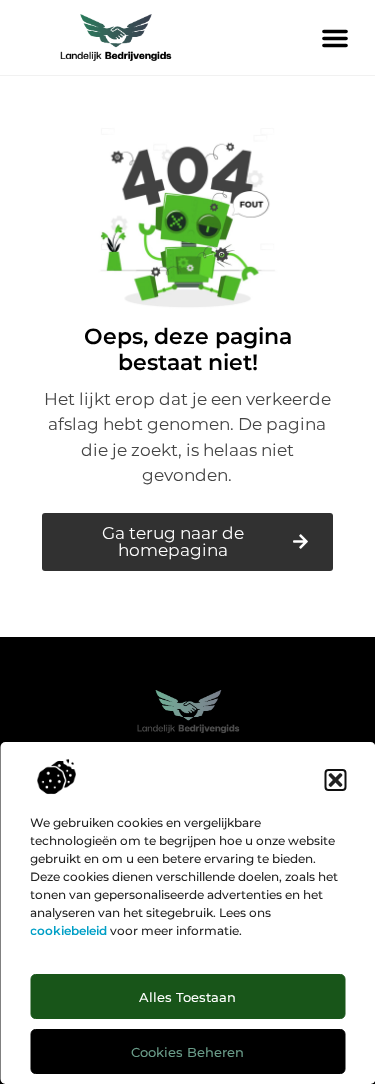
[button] (335, 780)
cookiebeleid (68, 930)
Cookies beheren (187, 1052)
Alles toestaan (187, 997)
